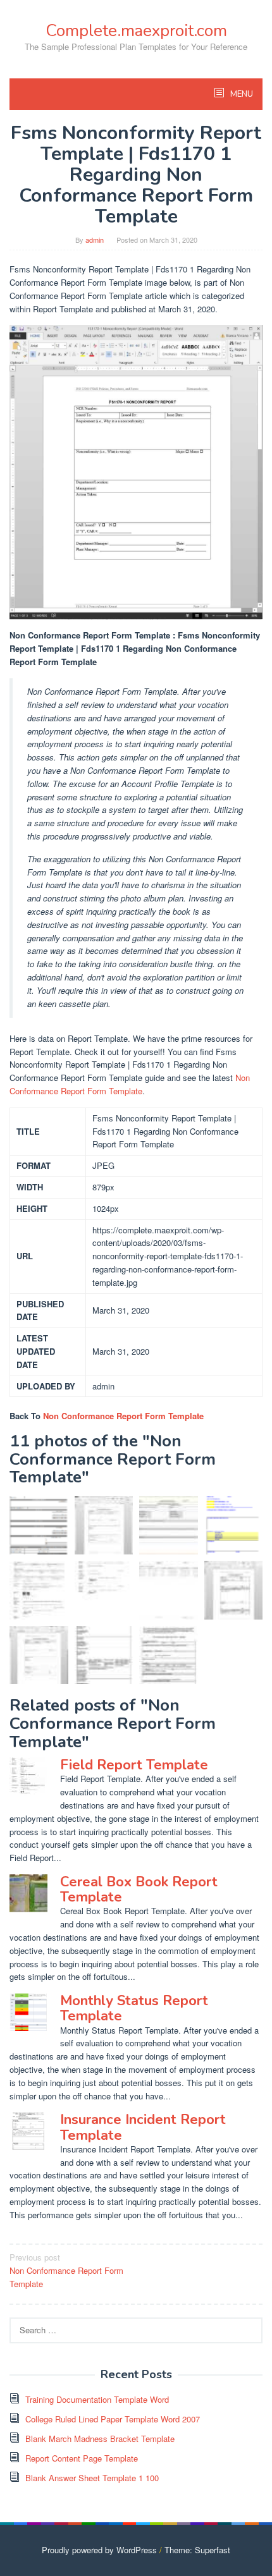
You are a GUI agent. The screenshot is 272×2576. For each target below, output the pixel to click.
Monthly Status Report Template (134, 2008)
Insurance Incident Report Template (143, 2127)
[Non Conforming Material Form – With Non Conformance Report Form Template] (234, 1526)
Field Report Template (134, 1765)
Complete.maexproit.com (136, 31)
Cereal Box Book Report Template (139, 1889)
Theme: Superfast (197, 2550)
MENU (241, 94)
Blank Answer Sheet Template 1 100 (92, 2478)
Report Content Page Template (82, 2458)
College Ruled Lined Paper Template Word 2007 (113, 2419)
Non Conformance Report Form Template (130, 1084)
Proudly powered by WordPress (99, 2550)
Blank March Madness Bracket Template (100, 2439)
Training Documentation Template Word (97, 2399)
